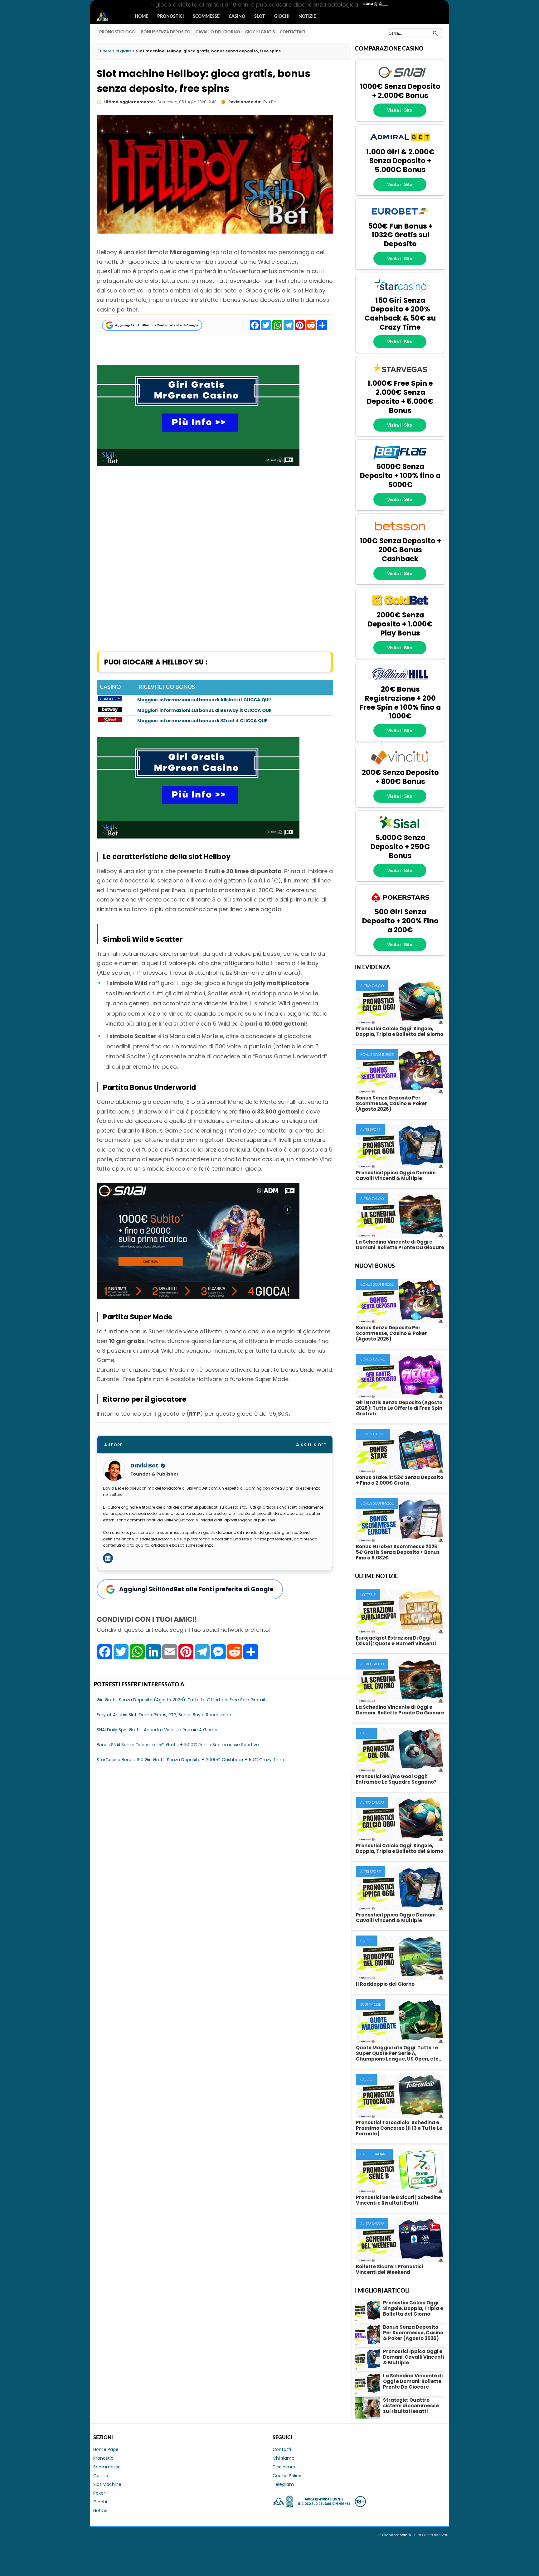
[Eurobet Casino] (400, 218)
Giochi (282, 17)
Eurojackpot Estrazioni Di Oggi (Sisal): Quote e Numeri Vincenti (396, 1641)
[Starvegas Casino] (400, 375)
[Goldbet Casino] (400, 607)
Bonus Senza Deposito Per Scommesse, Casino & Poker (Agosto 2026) (391, 1103)
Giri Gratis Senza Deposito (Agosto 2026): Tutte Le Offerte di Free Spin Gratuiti (399, 1408)
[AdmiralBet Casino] (400, 144)
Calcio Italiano (374, 2154)
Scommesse (206, 17)
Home (141, 17)
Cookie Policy (287, 2476)
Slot (260, 17)
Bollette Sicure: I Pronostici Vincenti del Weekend (389, 2269)
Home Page (106, 2449)
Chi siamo (284, 2458)
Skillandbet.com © (396, 2535)
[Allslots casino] (110, 700)
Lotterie (368, 1595)
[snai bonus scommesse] (198, 1297)
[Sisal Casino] (400, 830)
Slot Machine (107, 2484)
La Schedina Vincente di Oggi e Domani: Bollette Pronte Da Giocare (400, 1245)
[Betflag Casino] (400, 459)
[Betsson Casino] (400, 533)
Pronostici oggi (117, 32)
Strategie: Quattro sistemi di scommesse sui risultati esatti (411, 2406)
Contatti (282, 2449)
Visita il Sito (400, 110)
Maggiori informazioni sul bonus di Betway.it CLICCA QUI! (204, 710)
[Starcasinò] (400, 292)
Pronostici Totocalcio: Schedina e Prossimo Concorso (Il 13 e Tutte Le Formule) (399, 2128)
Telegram (283, 2484)
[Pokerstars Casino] (400, 904)
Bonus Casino (373, 1359)
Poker (99, 2493)
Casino (237, 17)
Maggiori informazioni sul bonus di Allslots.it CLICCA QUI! (204, 700)
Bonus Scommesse (377, 1055)
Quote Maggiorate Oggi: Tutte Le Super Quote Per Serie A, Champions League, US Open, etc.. (398, 2053)
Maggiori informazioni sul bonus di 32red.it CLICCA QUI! (202, 721)
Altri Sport (370, 1130)
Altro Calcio (372, 986)
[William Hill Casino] (400, 681)
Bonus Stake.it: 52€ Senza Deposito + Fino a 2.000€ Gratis (400, 1480)
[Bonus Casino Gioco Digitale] (110, 710)
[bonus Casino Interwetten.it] (110, 721)
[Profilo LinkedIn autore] (108, 1558)
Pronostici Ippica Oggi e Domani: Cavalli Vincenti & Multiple (396, 1175)
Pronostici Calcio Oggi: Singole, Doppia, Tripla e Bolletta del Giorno (400, 1031)
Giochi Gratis (260, 32)
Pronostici (170, 17)
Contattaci (293, 32)
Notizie (307, 17)
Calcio (366, 1733)
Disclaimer (284, 2467)
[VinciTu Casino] (400, 764)
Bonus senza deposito (166, 32)
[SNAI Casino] (400, 79)
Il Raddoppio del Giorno (385, 1984)
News (108, 17)
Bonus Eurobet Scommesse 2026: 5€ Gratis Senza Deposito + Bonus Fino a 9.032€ (398, 1552)
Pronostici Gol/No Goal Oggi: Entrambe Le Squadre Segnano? (396, 1779)
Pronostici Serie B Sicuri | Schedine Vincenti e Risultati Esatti (398, 2200)
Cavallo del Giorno (218, 32)
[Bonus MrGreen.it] (198, 464)
